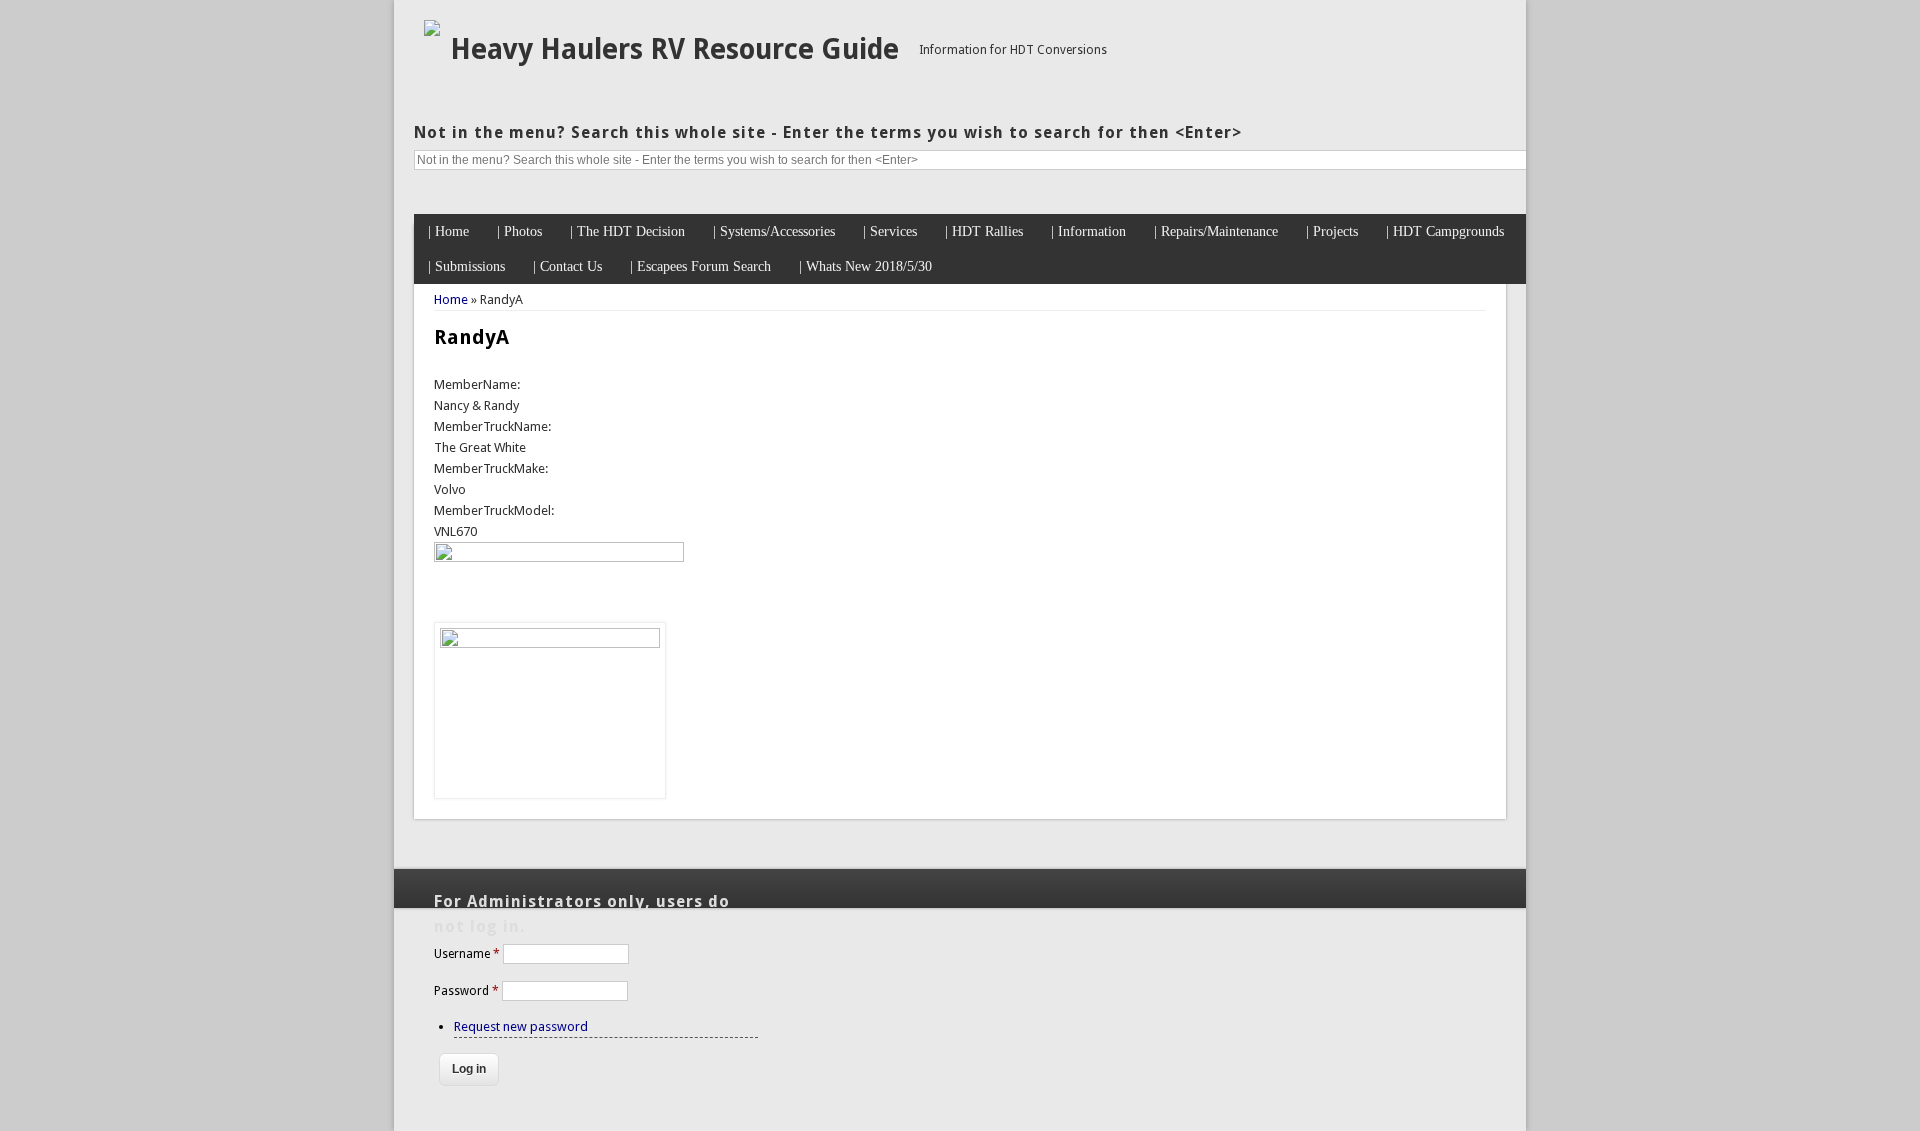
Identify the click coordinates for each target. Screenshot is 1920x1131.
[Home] (432, 31)
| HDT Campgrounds (1445, 231)
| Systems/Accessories (774, 231)
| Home (448, 231)
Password (466, 991)
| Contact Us (567, 266)
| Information (1088, 231)
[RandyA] (550, 643)
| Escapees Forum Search (700, 266)
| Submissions (466, 266)
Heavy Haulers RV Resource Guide (674, 49)
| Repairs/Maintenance (1216, 231)
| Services (890, 231)
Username (467, 954)
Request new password (521, 1026)
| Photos (519, 231)
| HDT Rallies (984, 231)
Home (451, 299)
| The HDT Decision (627, 231)
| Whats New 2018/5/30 (865, 266)
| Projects (1332, 231)
